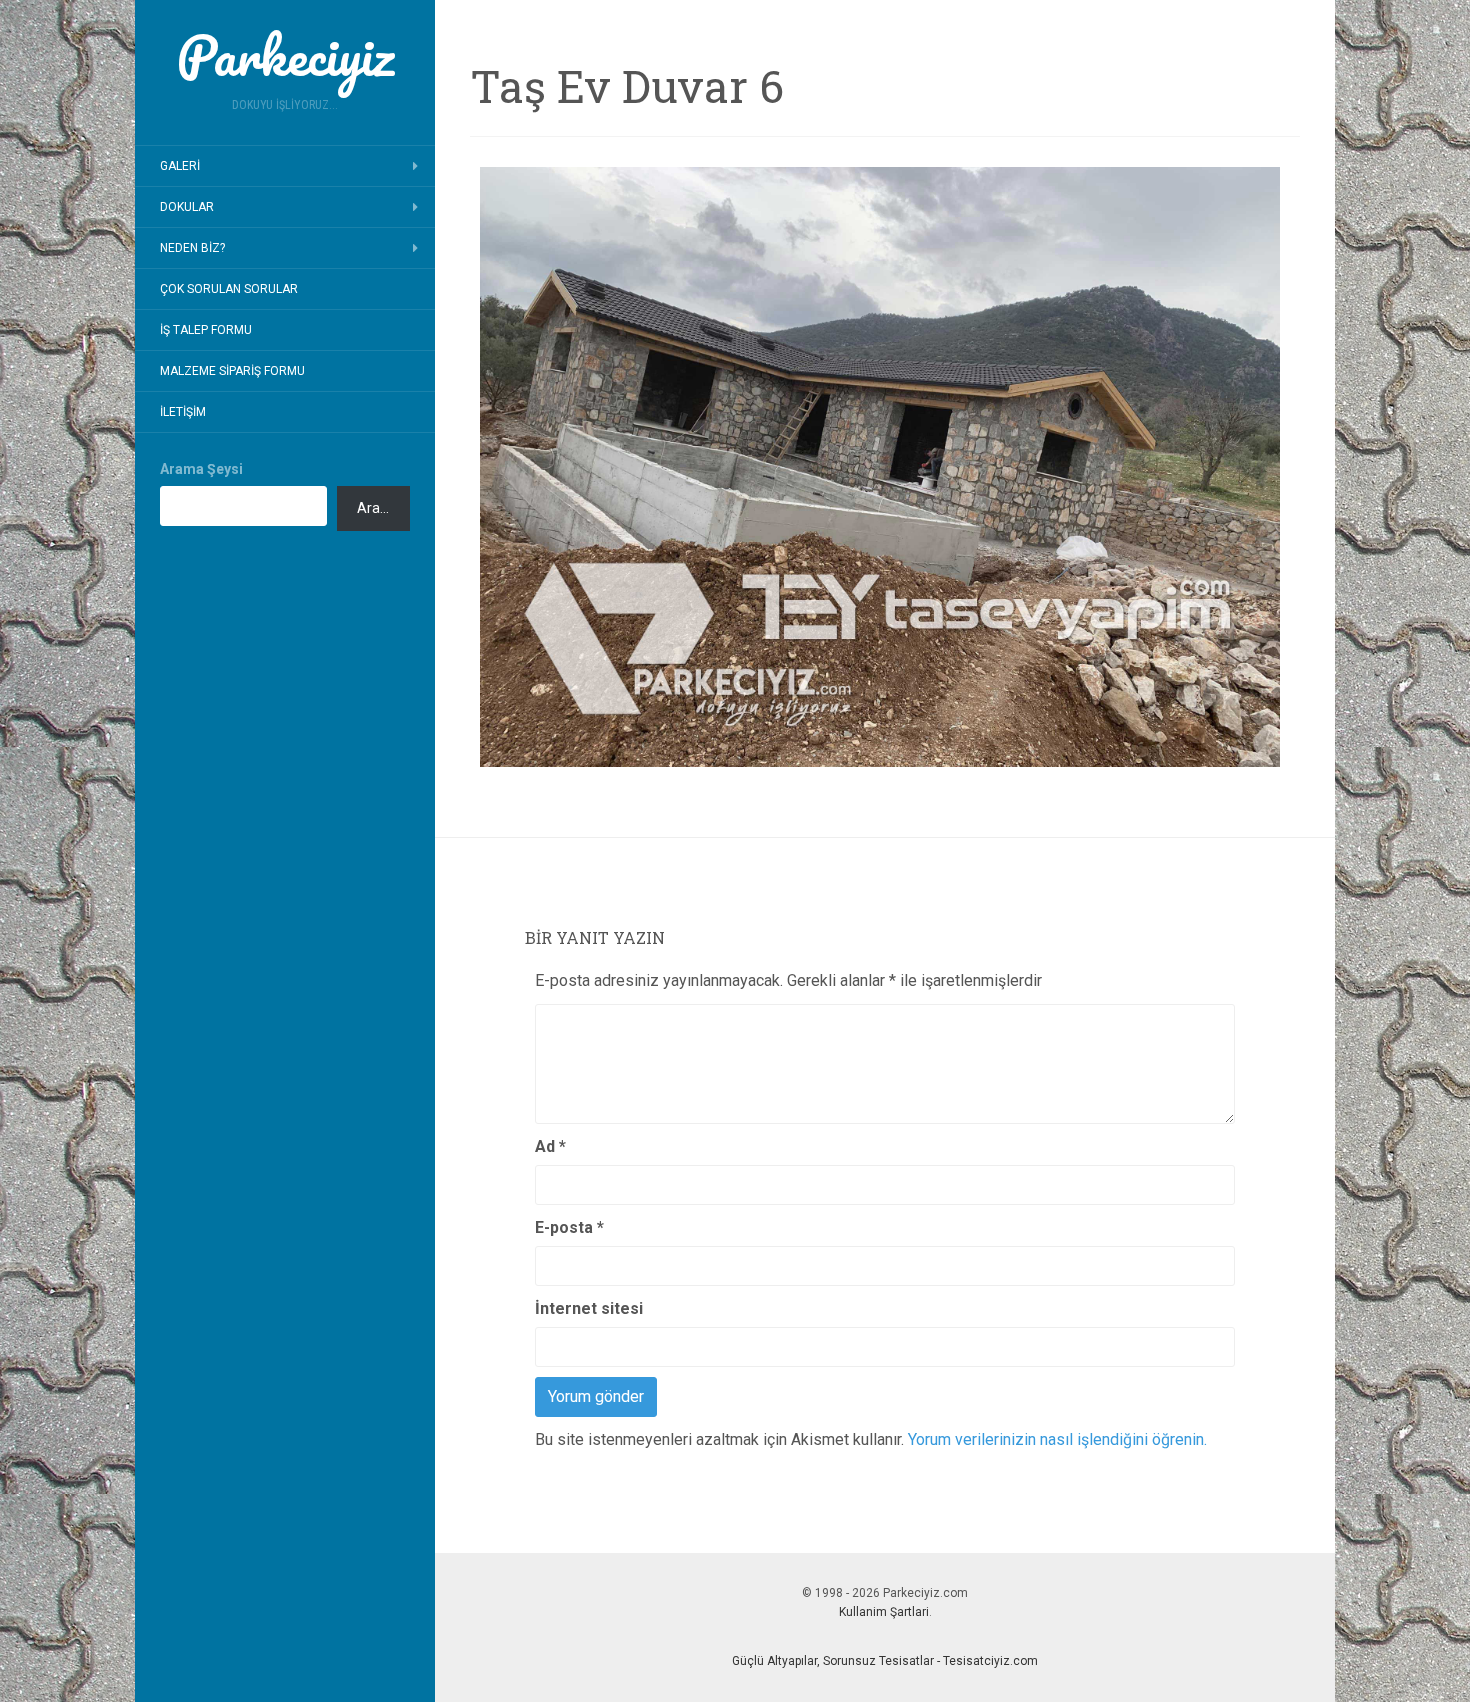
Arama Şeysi (201, 469)
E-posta (569, 1227)
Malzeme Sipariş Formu (232, 371)
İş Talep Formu (206, 330)
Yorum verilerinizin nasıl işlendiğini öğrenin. (1057, 1439)
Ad (550, 1146)
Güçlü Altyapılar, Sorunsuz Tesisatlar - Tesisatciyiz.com (885, 1661)
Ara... (373, 508)
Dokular (187, 207)
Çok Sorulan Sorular (229, 289)
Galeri (180, 166)
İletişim (183, 412)
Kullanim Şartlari (884, 1612)
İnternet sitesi (589, 1308)
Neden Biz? (192, 248)
